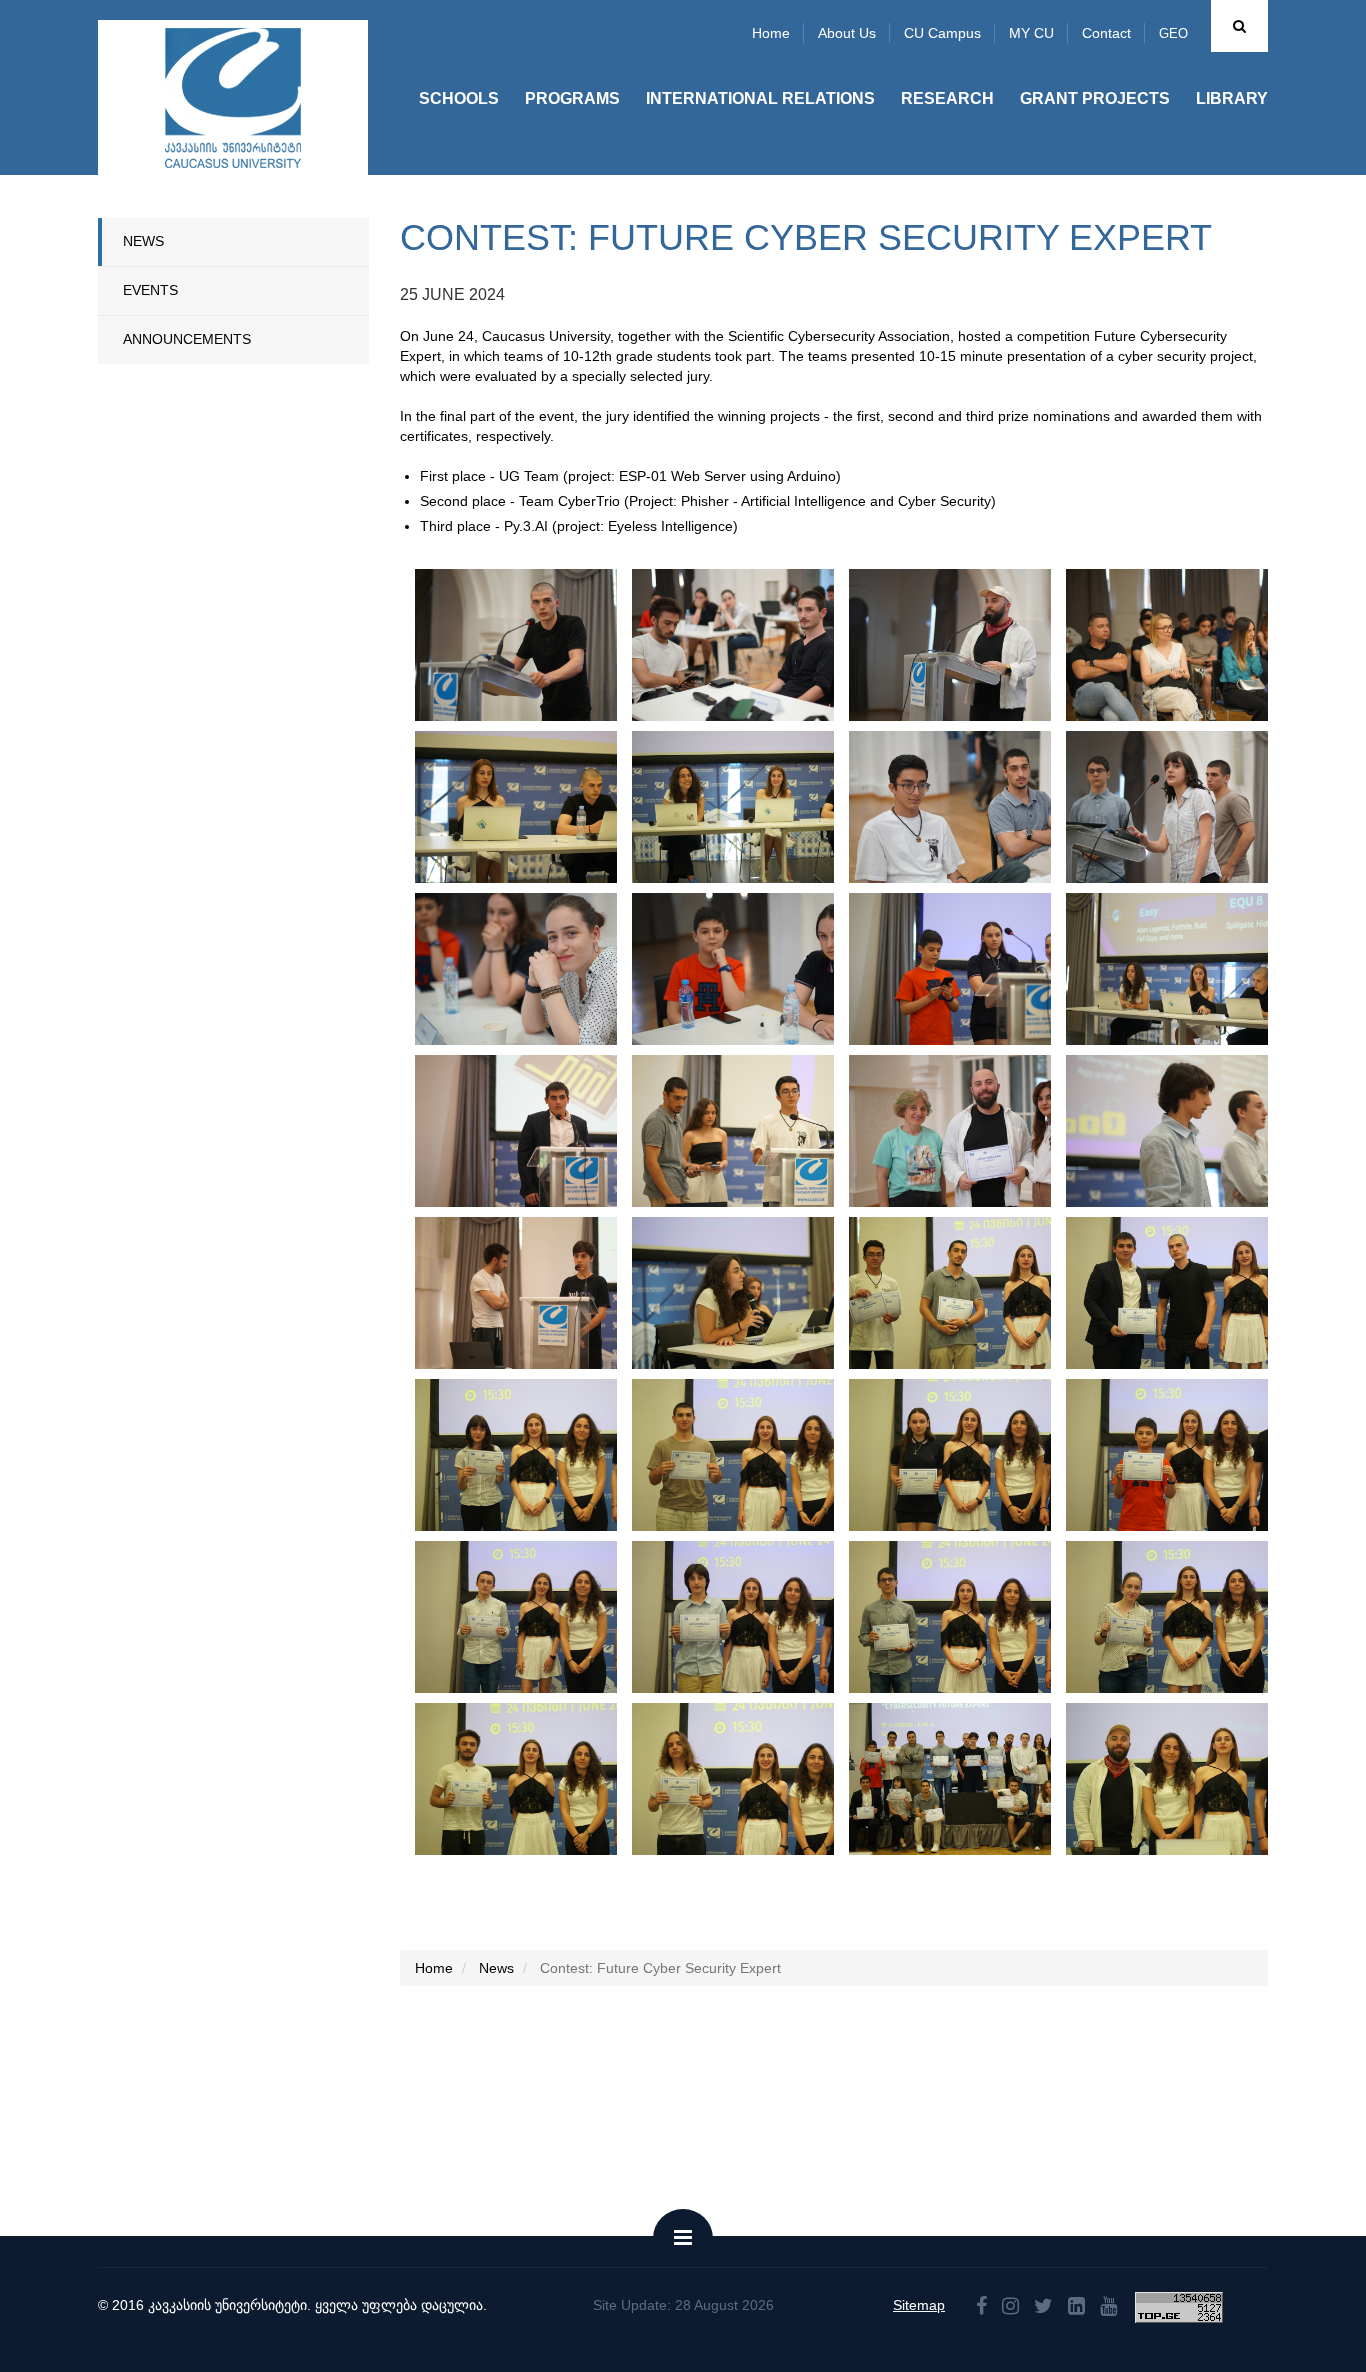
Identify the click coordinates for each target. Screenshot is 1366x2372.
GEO (1173, 33)
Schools (459, 98)
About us (847, 33)
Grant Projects (1095, 98)
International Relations (760, 98)
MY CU (1031, 33)
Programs (572, 98)
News (143, 241)
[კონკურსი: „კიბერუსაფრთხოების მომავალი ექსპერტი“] (550, 645)
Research (947, 98)
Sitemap (919, 2305)
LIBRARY (1232, 98)
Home (771, 33)
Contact (1106, 33)
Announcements (187, 339)
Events (150, 290)
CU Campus (942, 33)
